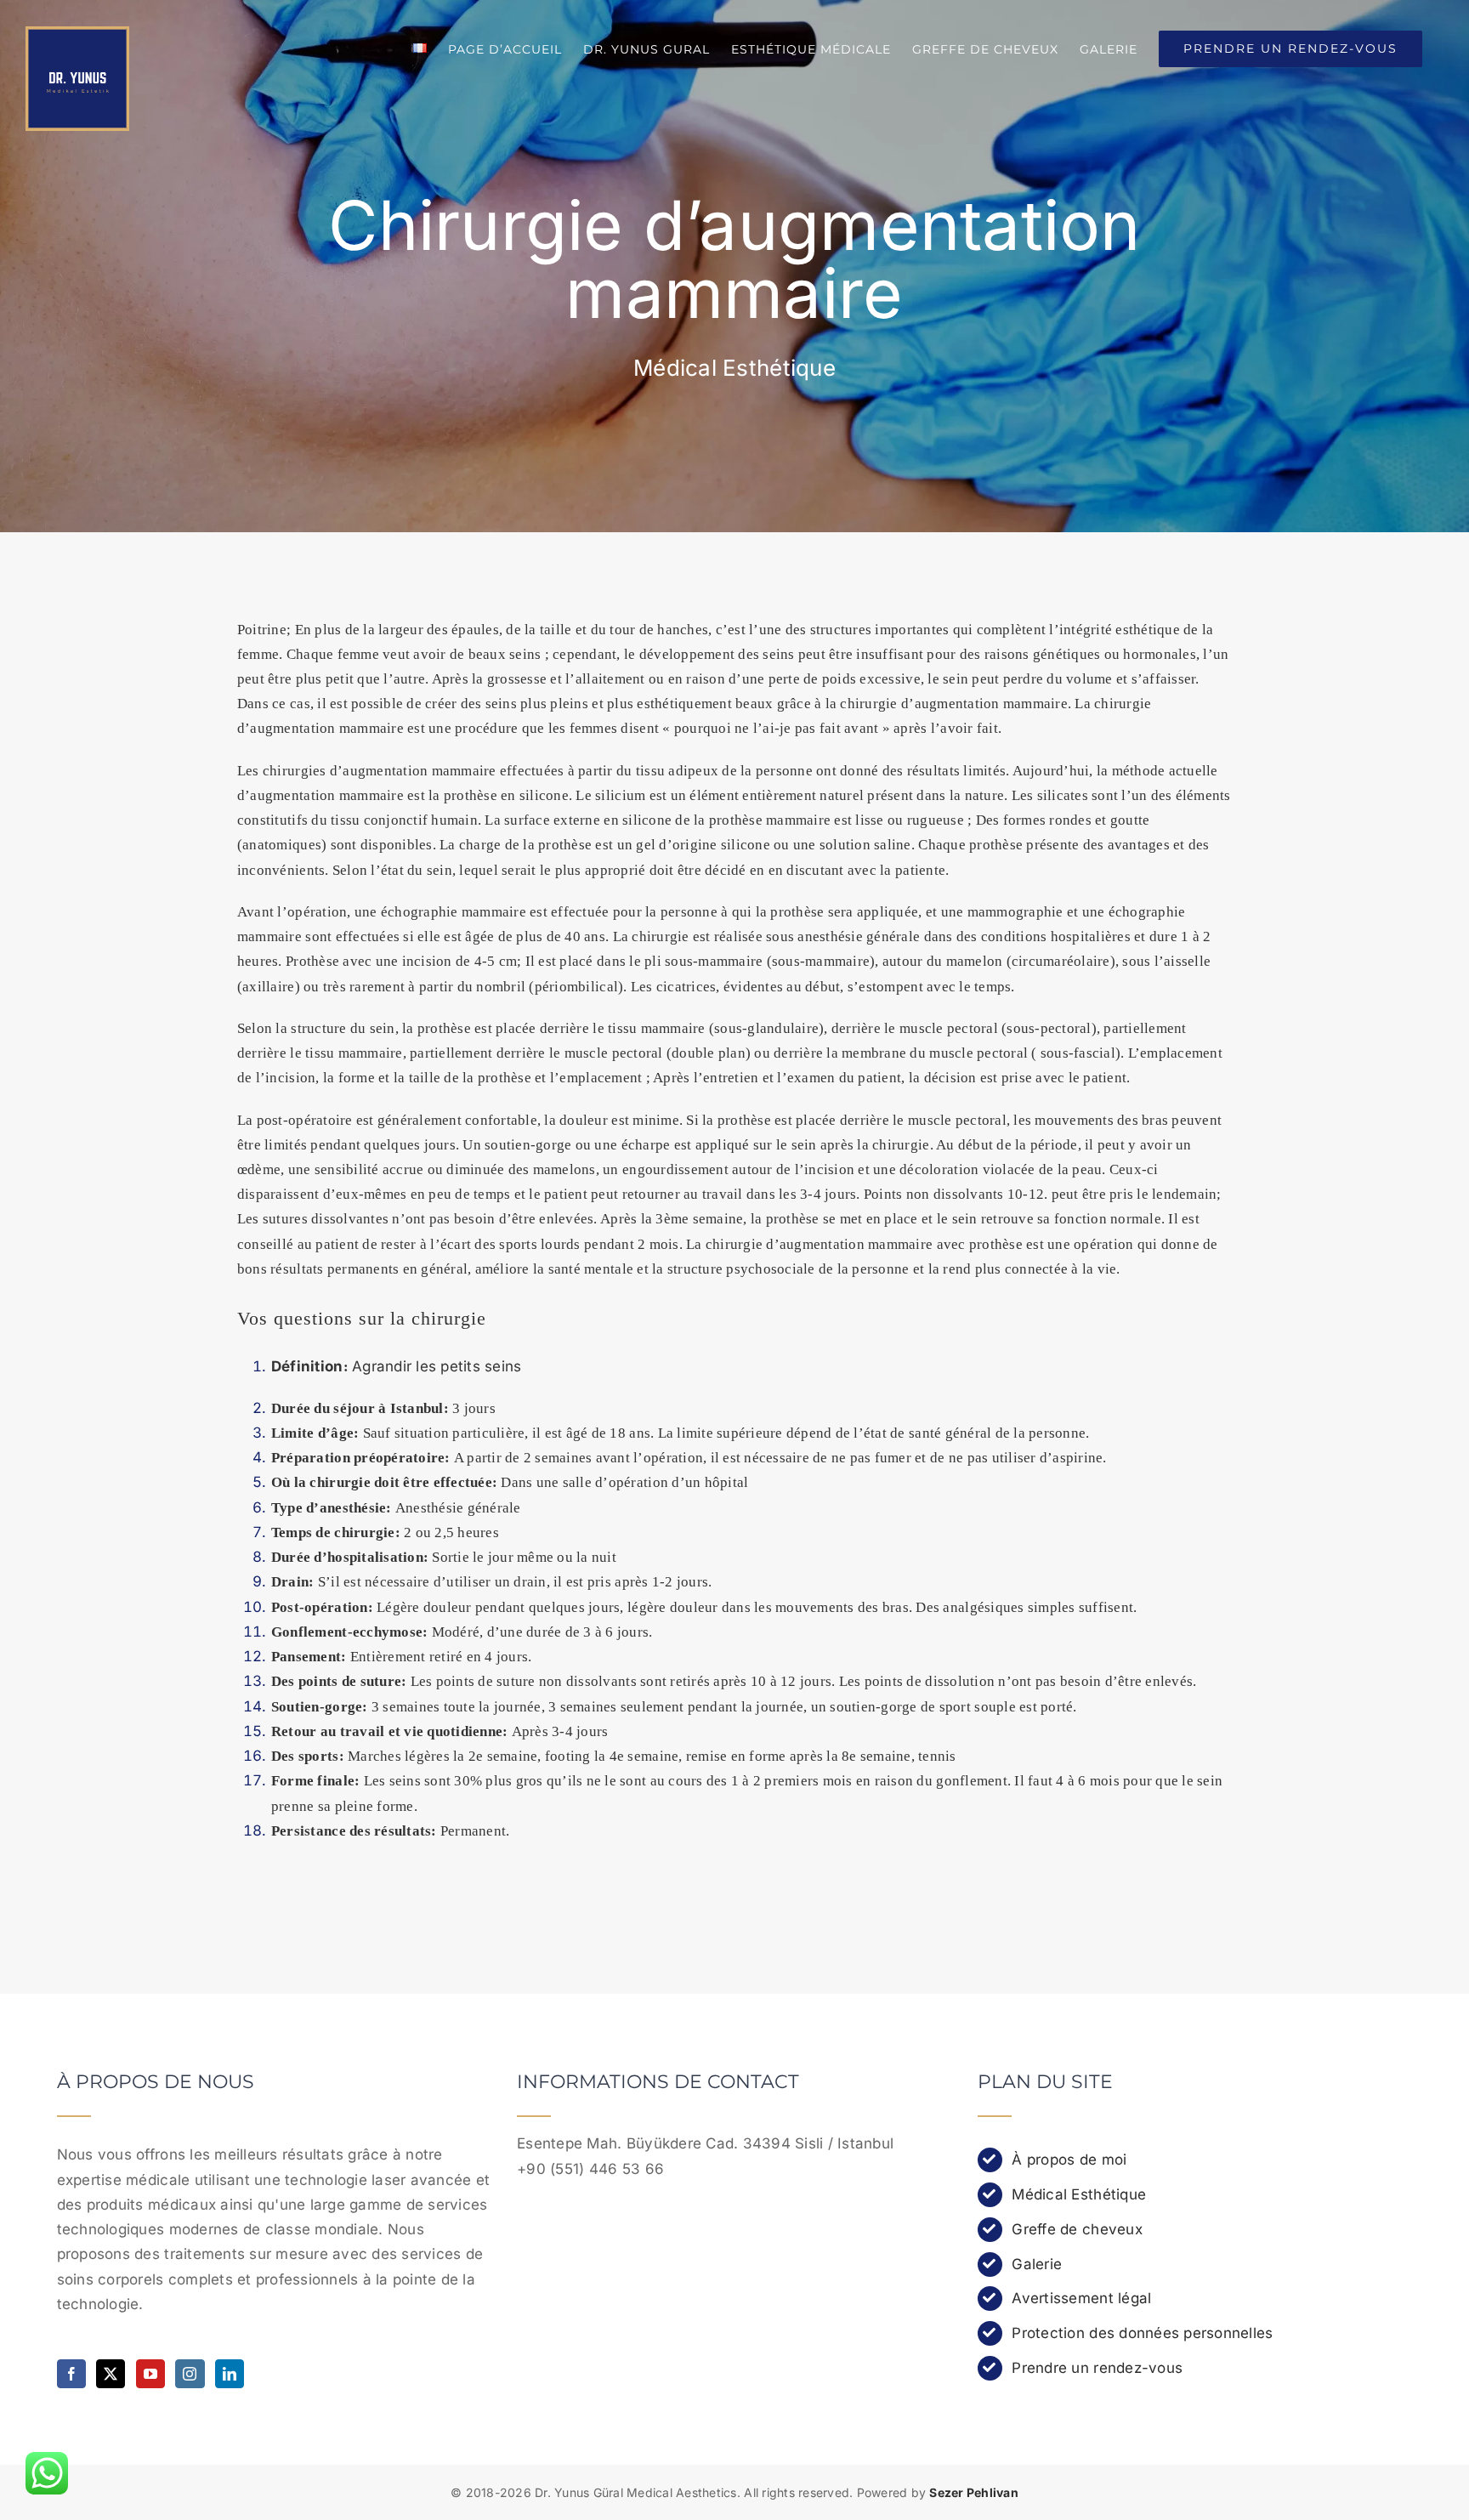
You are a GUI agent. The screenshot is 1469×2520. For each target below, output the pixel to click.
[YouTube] (150, 2374)
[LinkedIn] (230, 2374)
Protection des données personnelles (1142, 2333)
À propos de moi (1069, 2160)
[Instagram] (190, 2374)
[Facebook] (71, 2374)
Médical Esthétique (1079, 2194)
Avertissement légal (1081, 2298)
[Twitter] (111, 2374)
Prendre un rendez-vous (1097, 2368)
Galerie (1037, 2264)
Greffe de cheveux (1077, 2229)
